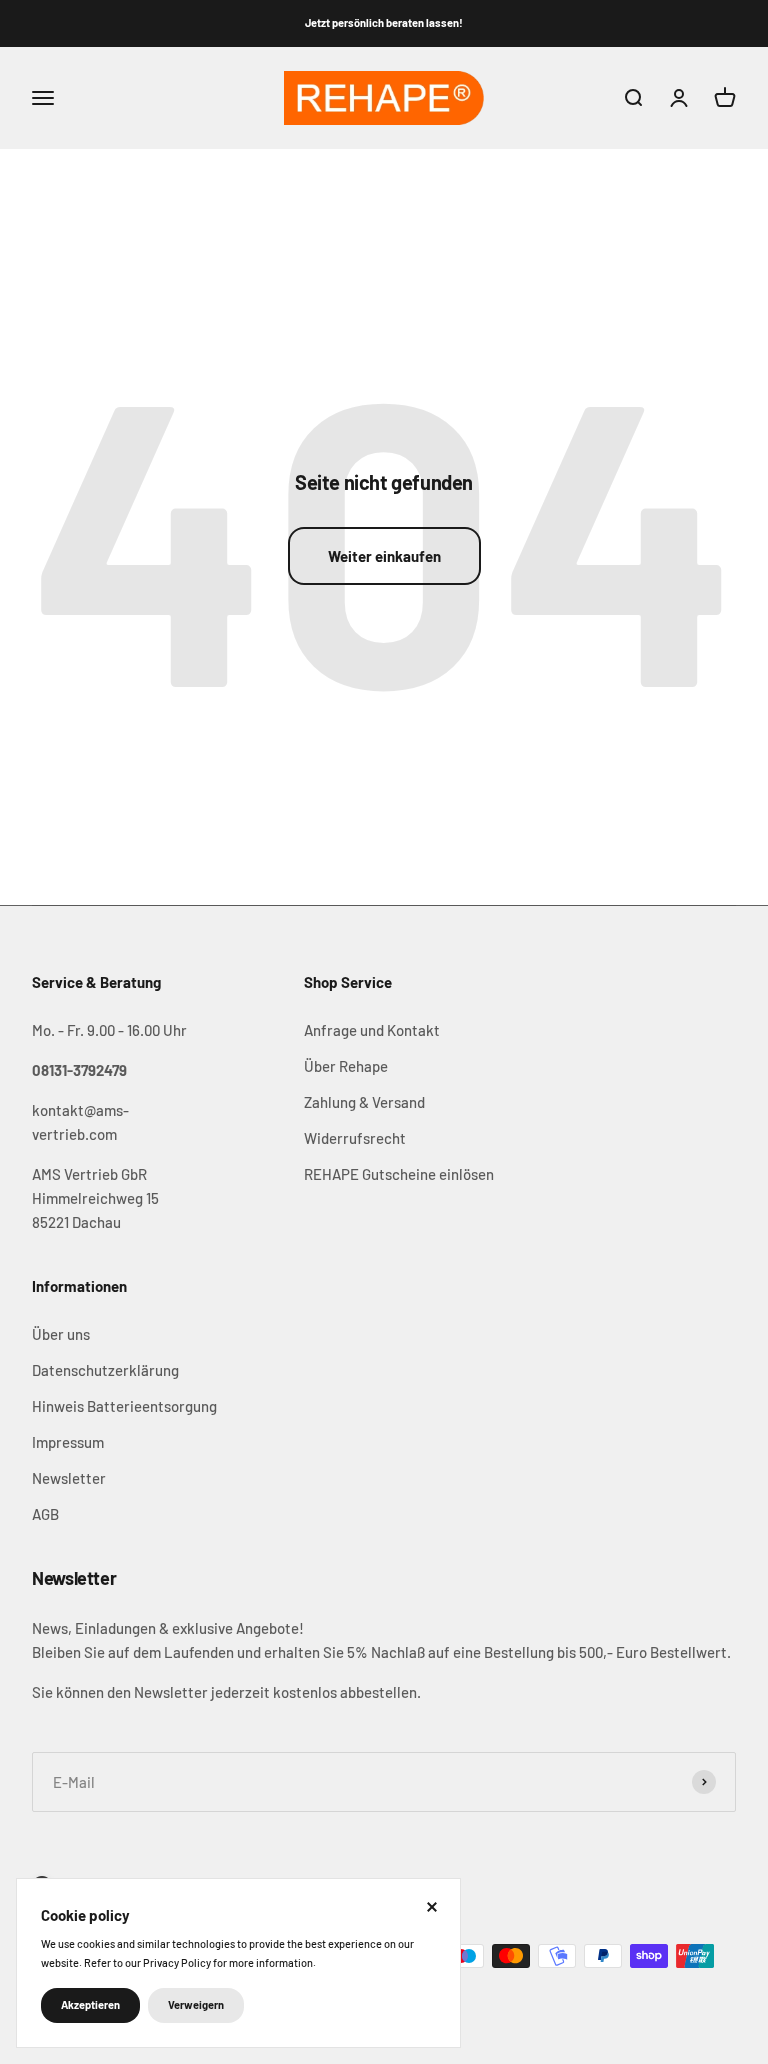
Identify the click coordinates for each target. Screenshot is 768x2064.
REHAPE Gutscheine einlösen (399, 1174)
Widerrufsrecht (355, 1138)
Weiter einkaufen (384, 556)
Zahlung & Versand (364, 1102)
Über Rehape (346, 1066)
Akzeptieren (90, 2004)
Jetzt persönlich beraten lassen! (384, 22)
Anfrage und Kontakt (372, 1030)
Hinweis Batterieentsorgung (124, 1406)
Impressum (68, 1442)
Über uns (61, 1334)
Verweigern (196, 2004)
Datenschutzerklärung (105, 1370)
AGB (45, 1514)
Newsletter (69, 1478)
